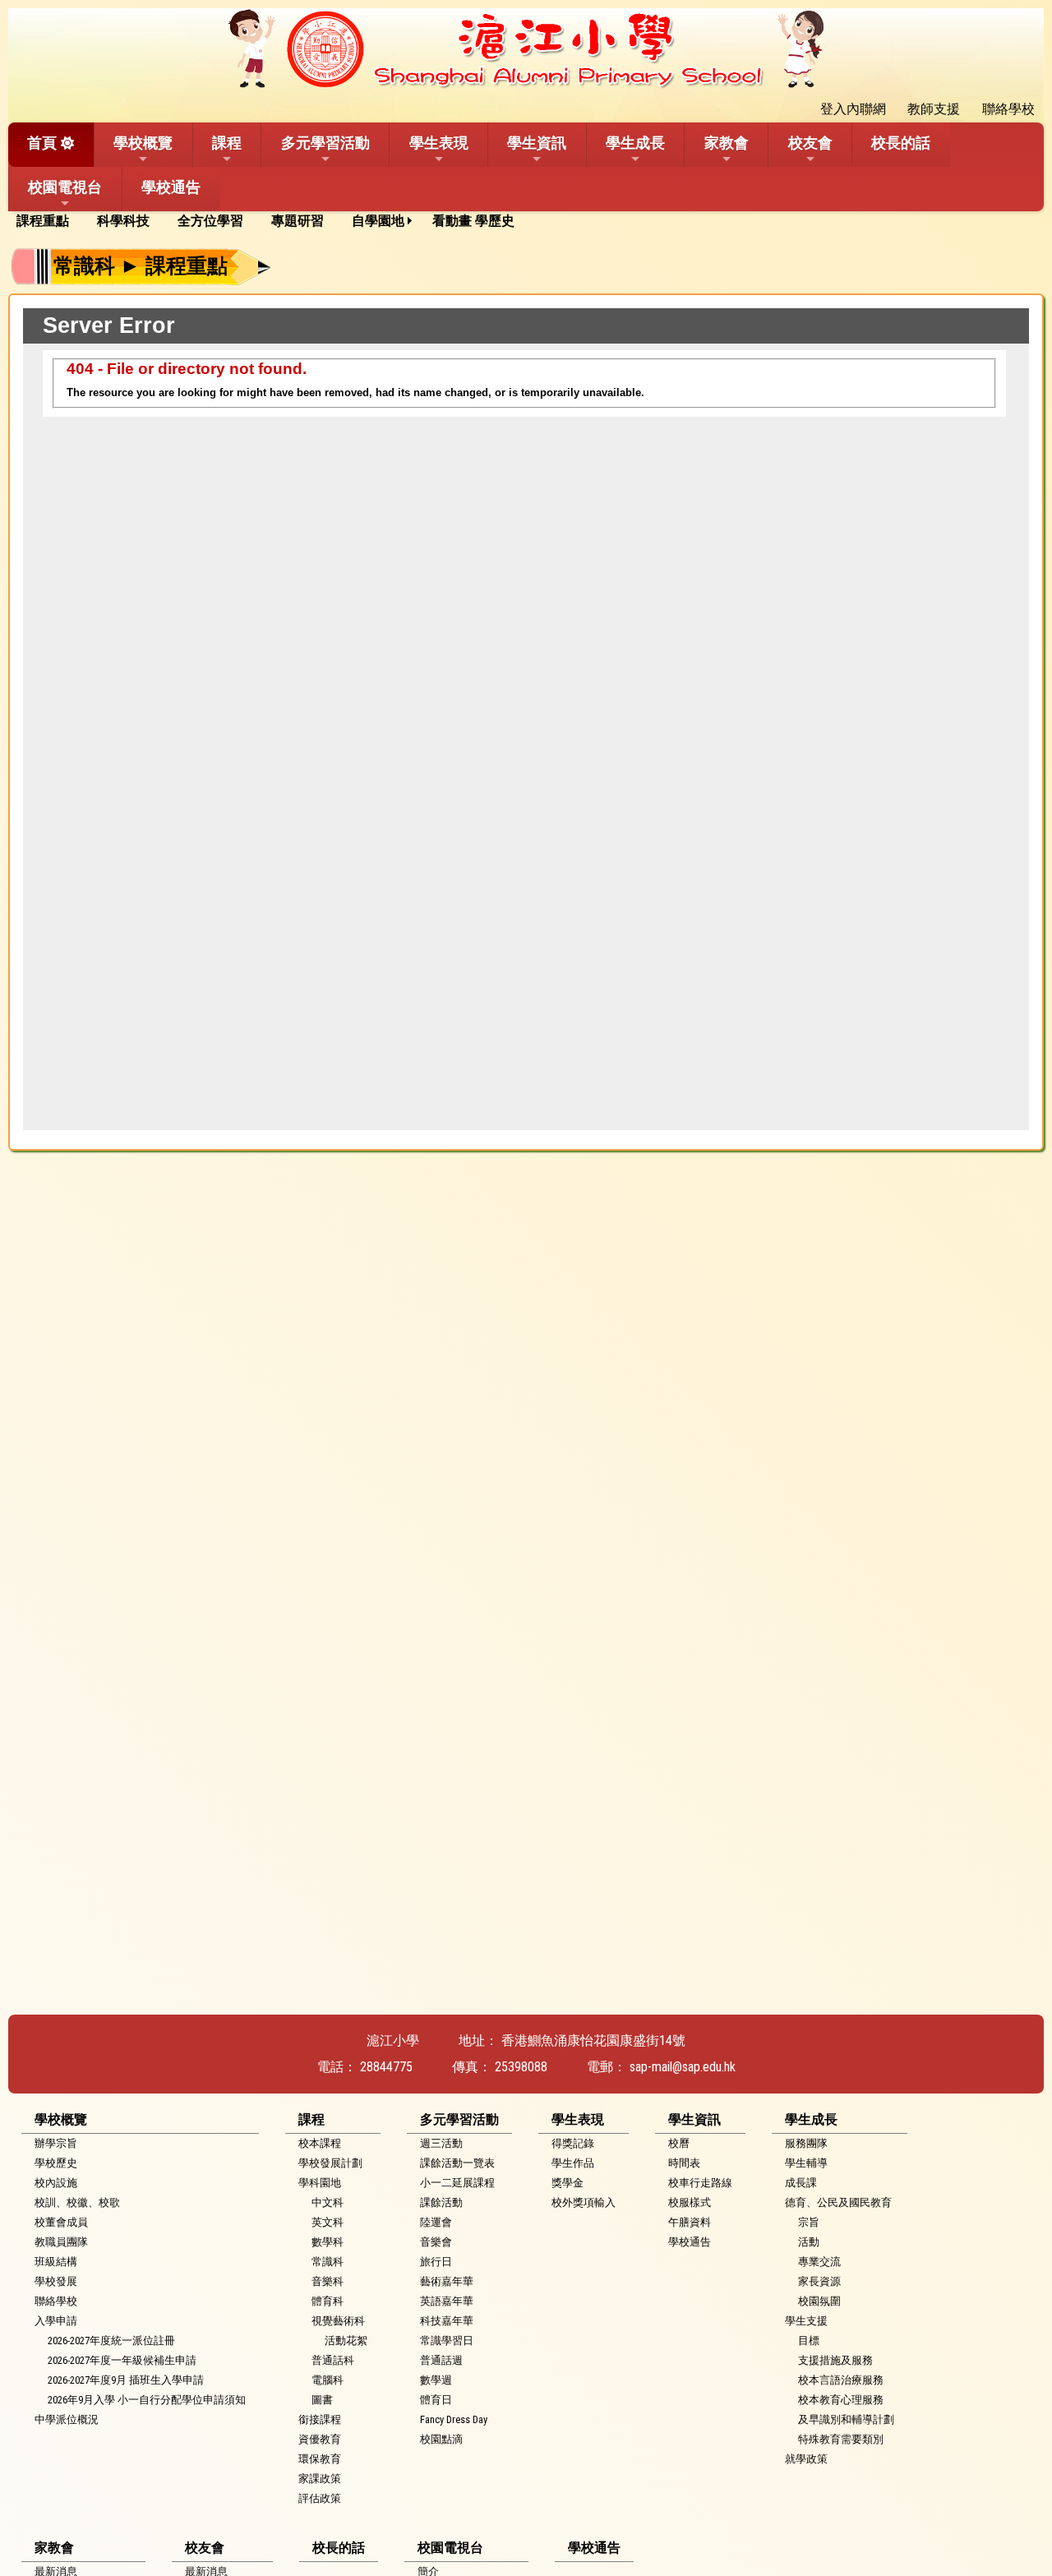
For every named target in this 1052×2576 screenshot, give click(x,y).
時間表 (684, 2163)
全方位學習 (210, 221)
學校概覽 (143, 143)
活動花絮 (346, 2341)
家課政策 (320, 2479)
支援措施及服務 (835, 2360)
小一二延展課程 (457, 2183)
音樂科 (328, 2281)
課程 (227, 143)
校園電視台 (65, 187)
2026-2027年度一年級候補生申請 (122, 2360)
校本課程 (320, 2143)
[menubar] (271, 221)
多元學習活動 (325, 143)
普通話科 (333, 2360)
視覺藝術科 (338, 2321)
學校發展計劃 (330, 2163)
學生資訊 (537, 143)
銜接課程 (320, 2419)
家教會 (727, 143)
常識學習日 (447, 2341)
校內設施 (56, 2183)
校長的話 (901, 143)
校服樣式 (690, 2202)
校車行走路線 (700, 2183)
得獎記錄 (573, 2143)
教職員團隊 (61, 2242)
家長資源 (819, 2281)
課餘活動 (441, 2202)
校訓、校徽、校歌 (77, 2202)
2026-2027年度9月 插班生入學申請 (126, 2380)
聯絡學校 (56, 2301)
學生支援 (806, 2321)
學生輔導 (806, 2163)
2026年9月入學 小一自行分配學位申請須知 (147, 2400)
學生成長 (635, 143)
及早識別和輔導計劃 (846, 2419)
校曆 (679, 2143)
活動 (809, 2242)
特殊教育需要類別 (841, 2439)
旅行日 (436, 2262)
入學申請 (56, 2321)
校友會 (810, 143)
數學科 (328, 2242)
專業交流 (819, 2262)
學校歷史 (56, 2163)
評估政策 (320, 2498)
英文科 (328, 2222)
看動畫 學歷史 (473, 221)
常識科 (328, 2262)
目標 (809, 2341)
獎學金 (568, 2183)
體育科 (328, 2301)
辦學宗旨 (56, 2143)
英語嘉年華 (447, 2301)
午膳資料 (690, 2222)
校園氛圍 (819, 2301)
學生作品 (573, 2163)
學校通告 (171, 187)
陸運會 (436, 2222)
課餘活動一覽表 (457, 2163)
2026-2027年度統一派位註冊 (111, 2341)
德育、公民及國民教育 (838, 2202)
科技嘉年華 (447, 2321)
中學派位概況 (67, 2419)
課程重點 (43, 221)
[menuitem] (48, 221)
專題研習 (298, 221)
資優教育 (320, 2439)
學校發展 (56, 2281)
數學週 (436, 2380)
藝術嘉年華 (447, 2281)
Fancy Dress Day (454, 2419)
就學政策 (806, 2459)
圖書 (322, 2400)
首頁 (42, 143)
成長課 (801, 2183)
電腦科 (328, 2380)
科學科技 (123, 221)
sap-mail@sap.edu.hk (683, 2067)
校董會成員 (61, 2222)
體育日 (436, 2400)
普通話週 (441, 2360)
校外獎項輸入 (584, 2202)
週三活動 (441, 2143)
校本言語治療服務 (841, 2380)
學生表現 (439, 143)
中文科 (328, 2202)
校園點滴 (441, 2439)
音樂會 (436, 2242)
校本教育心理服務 (841, 2400)
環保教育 (320, 2459)
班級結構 (56, 2262)
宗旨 (809, 2222)
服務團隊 (806, 2143)
